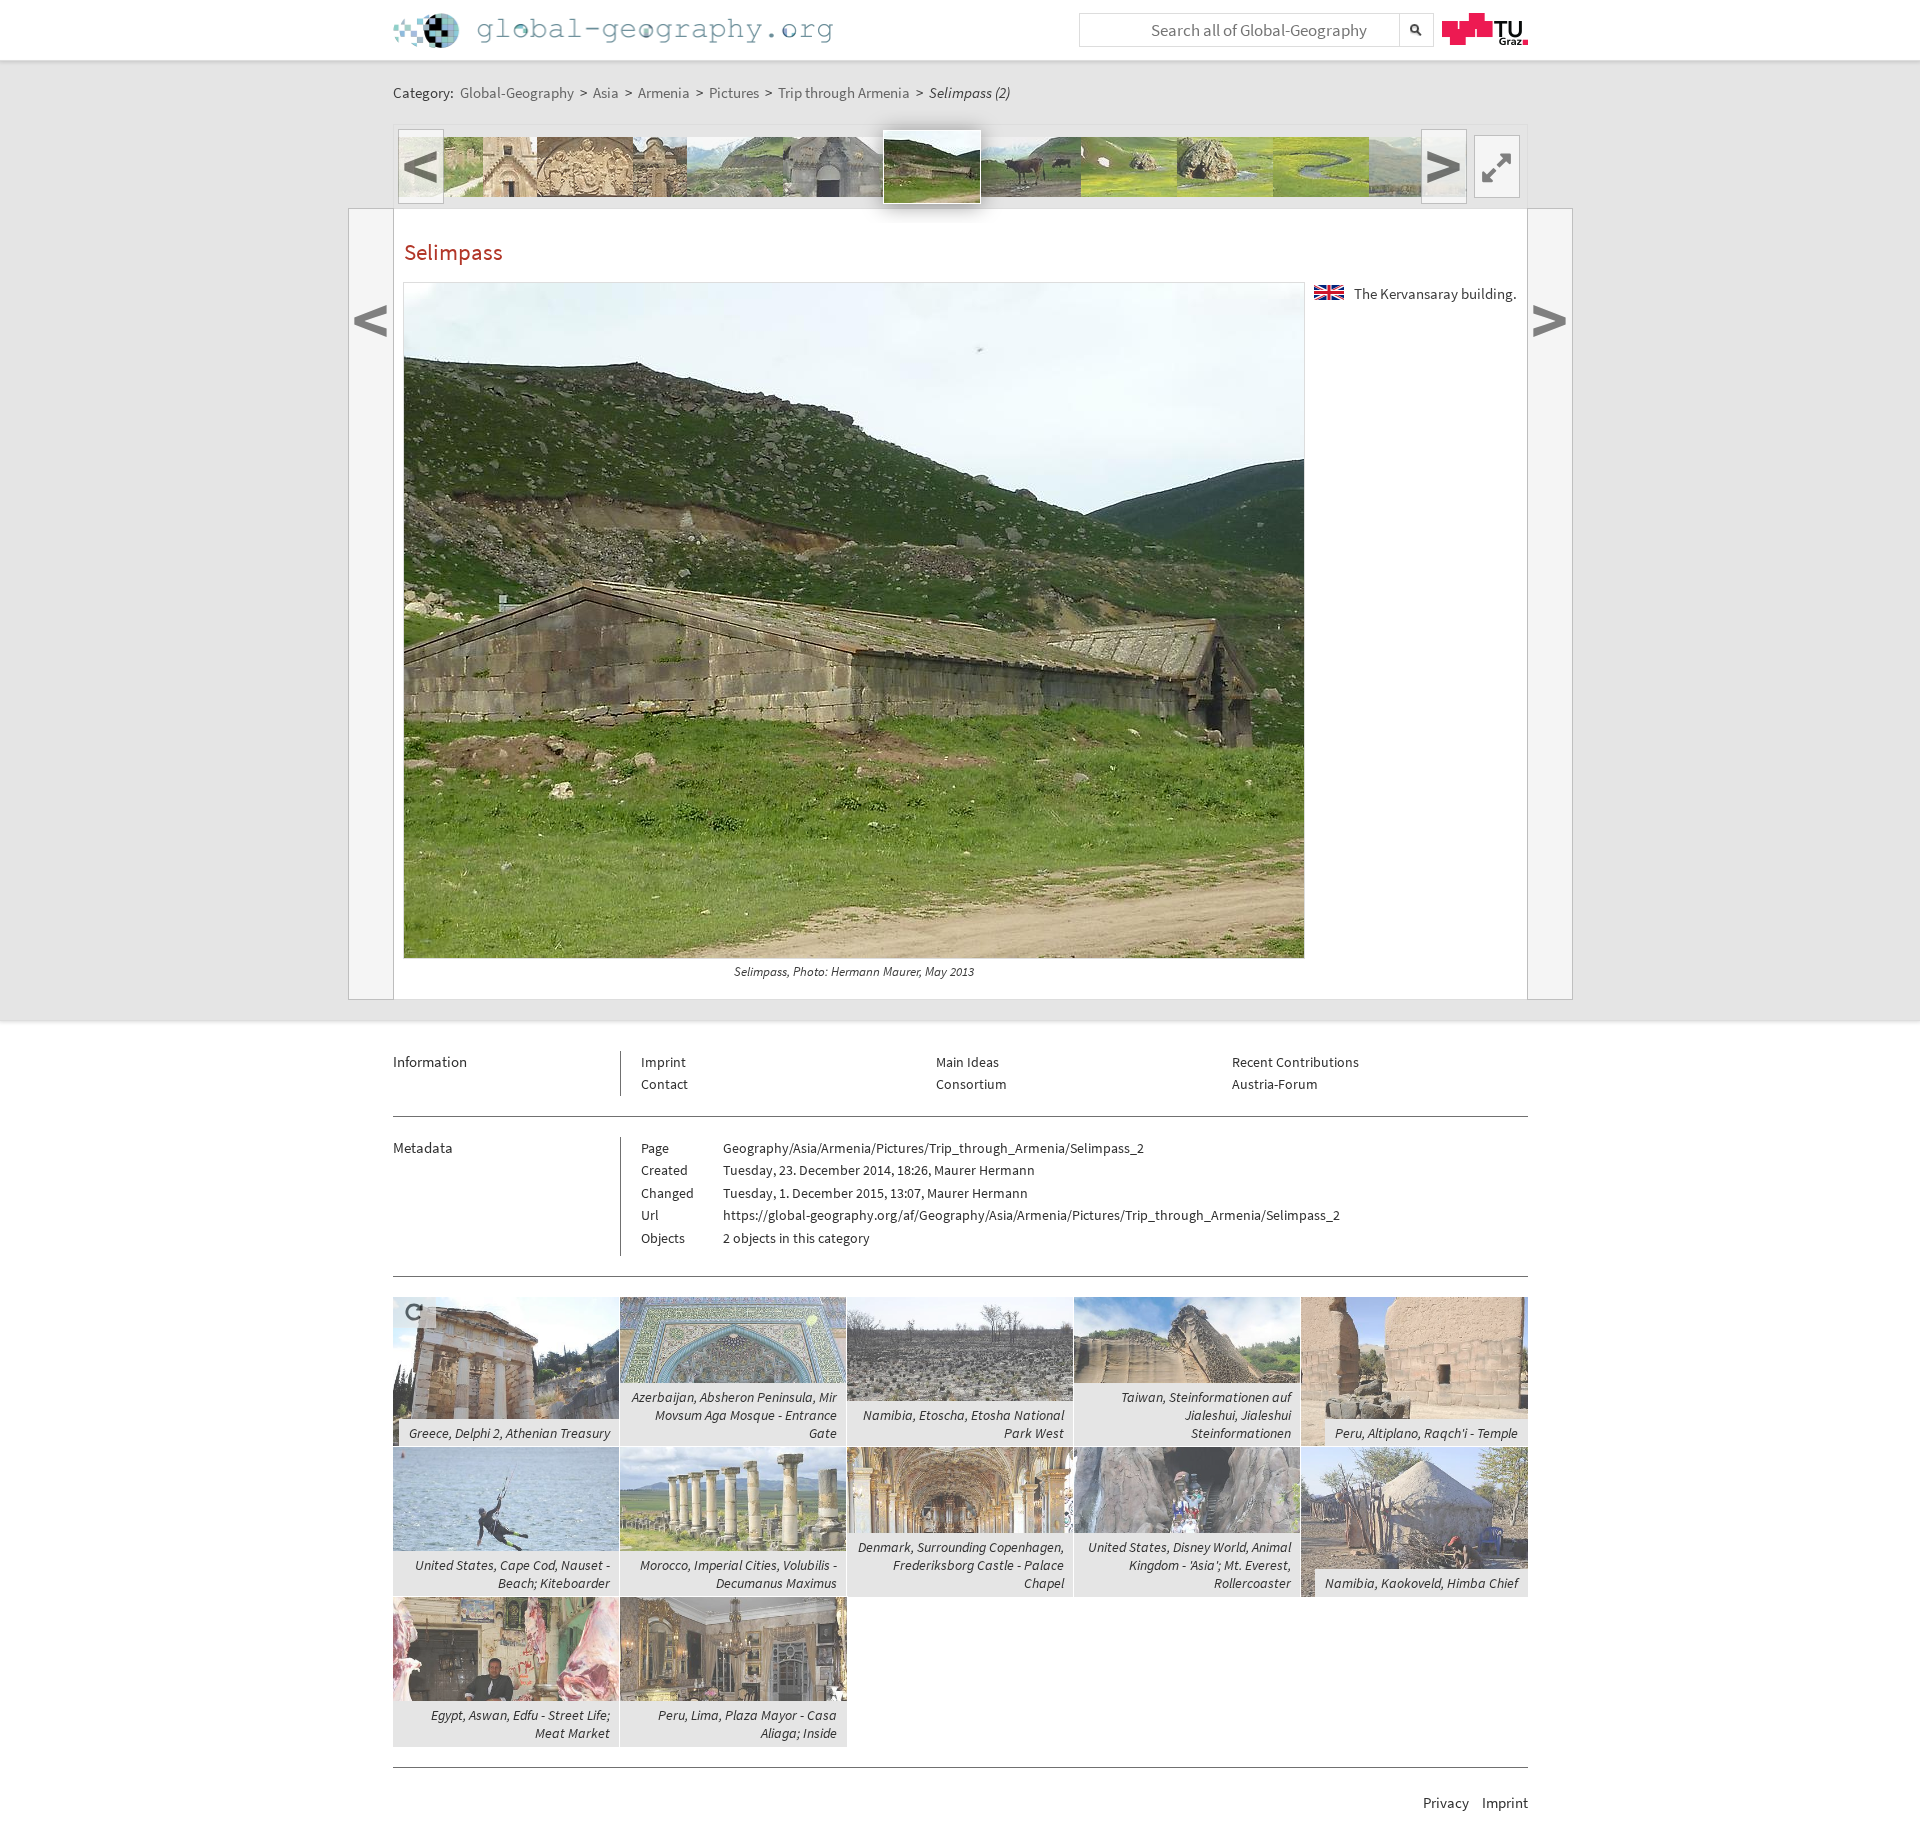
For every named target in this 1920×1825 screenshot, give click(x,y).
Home (615, 30)
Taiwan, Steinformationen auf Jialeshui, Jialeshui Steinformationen (1206, 1415)
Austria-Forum (1275, 1084)
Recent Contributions (1295, 1062)
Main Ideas (967, 1062)
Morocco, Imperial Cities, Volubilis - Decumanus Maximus (738, 1574)
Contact (664, 1084)
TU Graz (1485, 29)
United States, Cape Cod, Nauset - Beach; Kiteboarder (512, 1574)
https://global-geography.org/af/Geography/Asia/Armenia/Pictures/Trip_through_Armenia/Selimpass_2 (1031, 1215)
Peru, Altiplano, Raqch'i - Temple (1426, 1433)
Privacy (1446, 1802)
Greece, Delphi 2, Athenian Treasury (509, 1433)
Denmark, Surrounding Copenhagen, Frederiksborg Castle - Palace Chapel (961, 1565)
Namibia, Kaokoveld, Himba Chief (1421, 1583)
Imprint (663, 1062)
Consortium (971, 1084)
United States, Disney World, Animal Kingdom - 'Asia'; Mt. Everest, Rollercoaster (1189, 1565)
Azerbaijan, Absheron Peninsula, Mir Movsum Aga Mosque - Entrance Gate (734, 1415)
